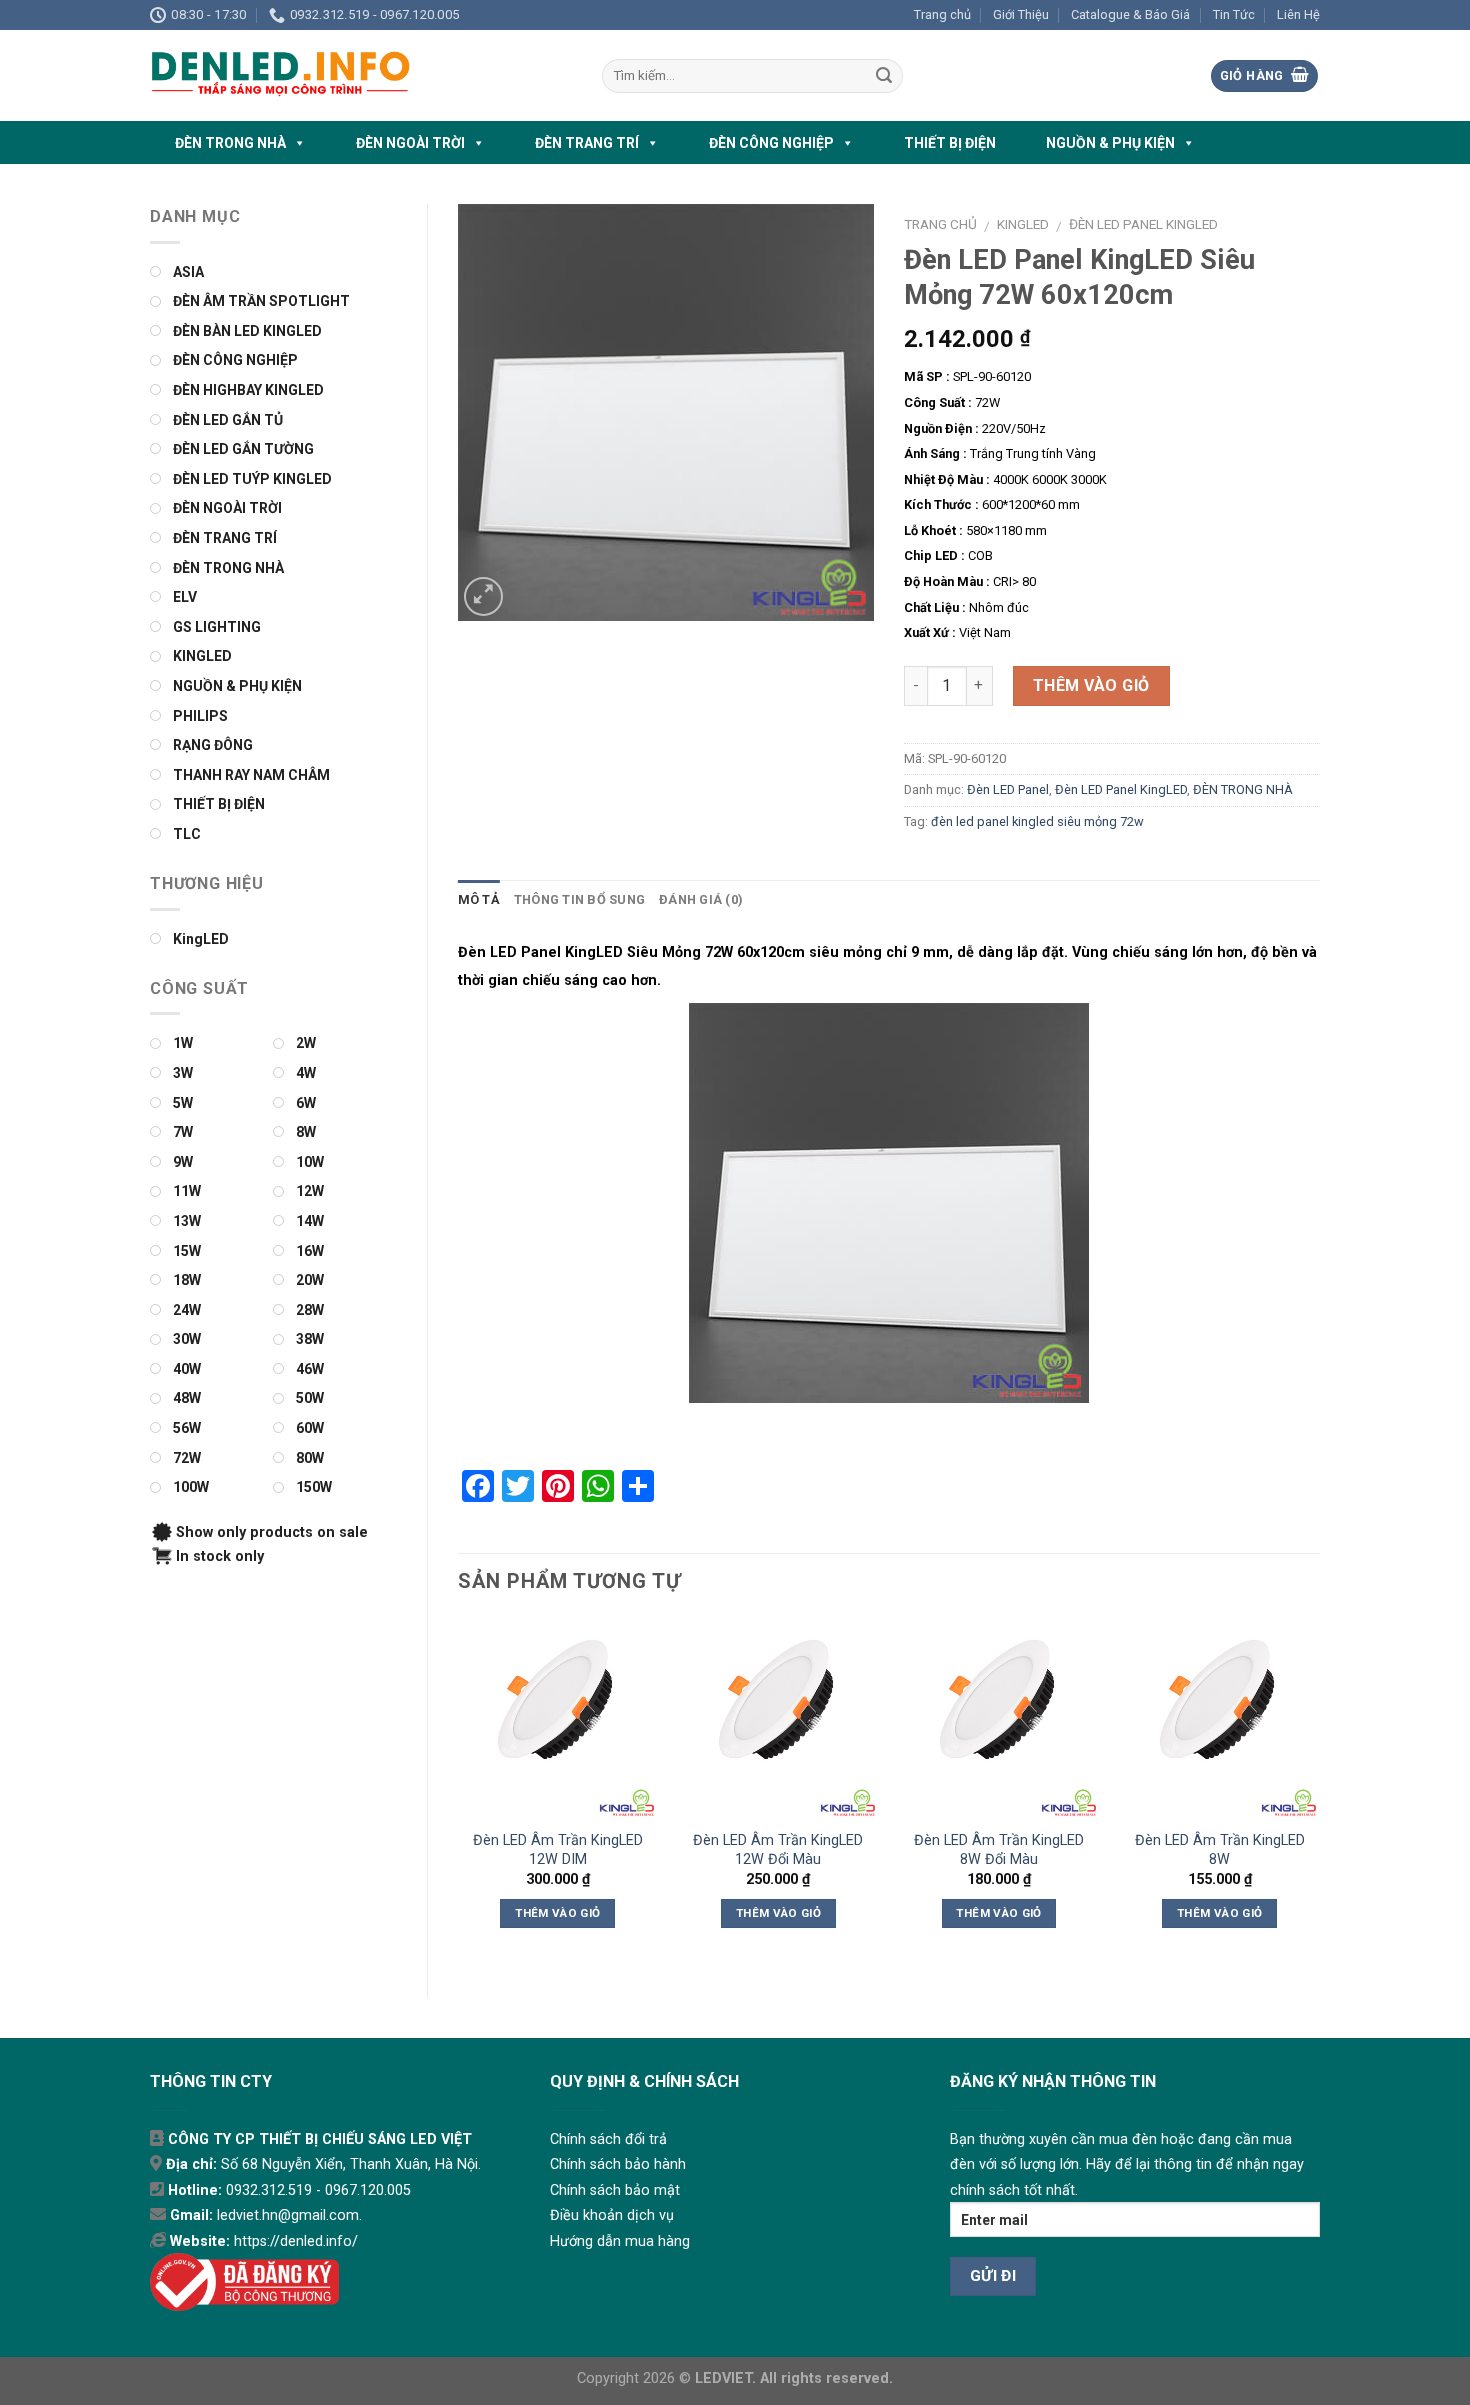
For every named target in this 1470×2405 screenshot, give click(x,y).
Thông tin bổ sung (579, 899)
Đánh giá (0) (701, 899)
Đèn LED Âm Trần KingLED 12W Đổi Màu (778, 1850)
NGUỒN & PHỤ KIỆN (1110, 143)
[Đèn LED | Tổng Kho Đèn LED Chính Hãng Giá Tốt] (361, 75)
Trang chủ (942, 14)
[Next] (1319, 1791)
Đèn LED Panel (1008, 789)
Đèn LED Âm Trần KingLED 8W (1220, 1850)
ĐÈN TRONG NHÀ (230, 143)
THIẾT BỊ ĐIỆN (950, 143)
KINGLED (1023, 224)
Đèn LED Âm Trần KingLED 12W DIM (558, 1850)
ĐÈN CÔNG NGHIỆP (771, 143)
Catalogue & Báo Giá (1130, 14)
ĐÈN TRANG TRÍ (587, 143)
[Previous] (459, 1791)
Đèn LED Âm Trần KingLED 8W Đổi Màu (999, 1850)
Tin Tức (1234, 14)
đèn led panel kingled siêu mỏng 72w (1037, 821)
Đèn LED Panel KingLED (1143, 224)
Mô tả (479, 899)
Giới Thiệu (1021, 14)
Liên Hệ (1298, 14)
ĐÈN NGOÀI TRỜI (410, 143)
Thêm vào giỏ (1091, 685)
